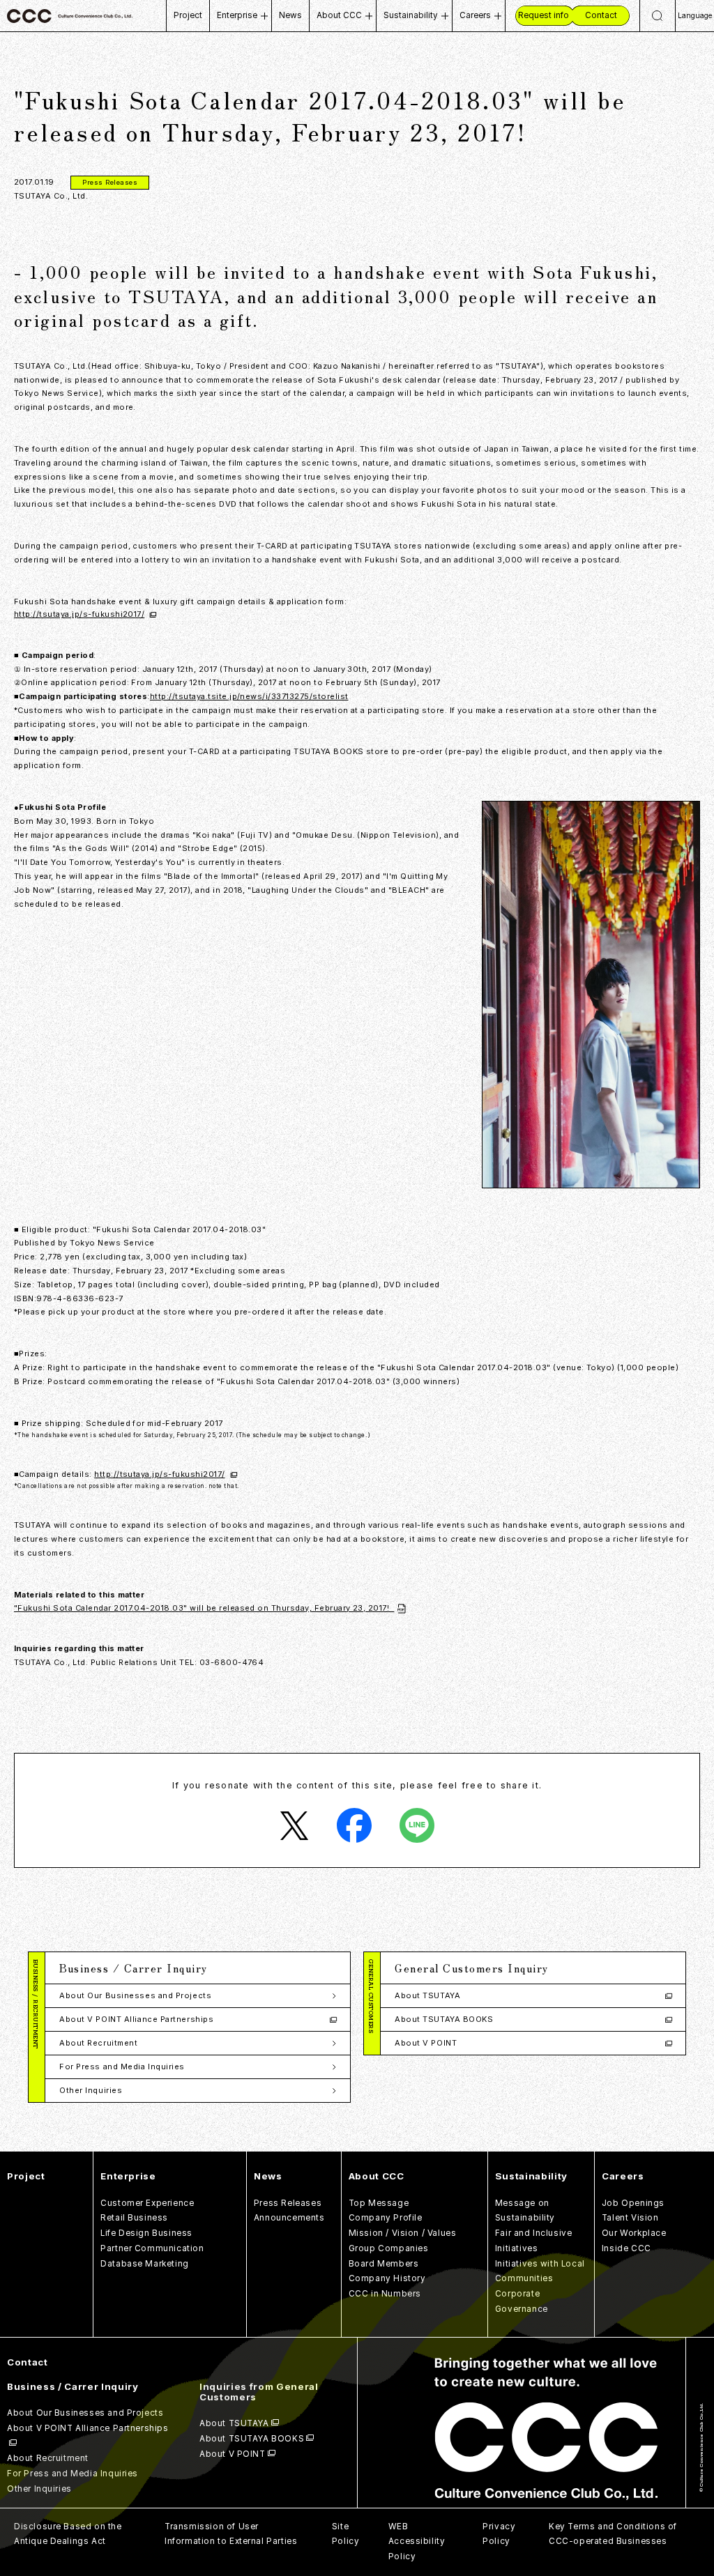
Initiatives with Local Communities (540, 2271)
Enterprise (237, 15)
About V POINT (426, 2043)
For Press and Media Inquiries (122, 2067)
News (290, 15)
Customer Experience (147, 2203)
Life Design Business (146, 2233)
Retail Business (134, 2218)
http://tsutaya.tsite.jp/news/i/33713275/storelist (249, 696)
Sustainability (411, 15)
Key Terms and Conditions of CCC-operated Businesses (613, 2534)
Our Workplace (634, 2233)
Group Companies (389, 2248)
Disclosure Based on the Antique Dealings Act (68, 2534)
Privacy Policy (499, 2534)
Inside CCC (626, 2248)
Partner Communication (152, 2248)
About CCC (339, 15)
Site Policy (346, 2534)
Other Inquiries (91, 2090)
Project (188, 15)
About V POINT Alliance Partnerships (136, 2019)
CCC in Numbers (385, 2294)
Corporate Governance (522, 2301)
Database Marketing (145, 2264)
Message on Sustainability (525, 2211)
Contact (28, 2362)
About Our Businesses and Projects (135, 1995)
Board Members (384, 2264)
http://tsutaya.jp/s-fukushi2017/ (79, 614)
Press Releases (288, 2203)
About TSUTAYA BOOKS (444, 2019)
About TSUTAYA (427, 1995)
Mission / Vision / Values (403, 2233)
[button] (198, 1968)
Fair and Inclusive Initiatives (534, 2241)
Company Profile (386, 2218)
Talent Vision (630, 2218)
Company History (387, 2278)
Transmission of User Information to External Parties (231, 2534)
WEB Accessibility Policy (417, 2542)
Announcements (289, 2218)
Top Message (379, 2203)
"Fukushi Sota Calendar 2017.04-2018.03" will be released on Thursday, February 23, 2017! (204, 1608)
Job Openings (633, 2203)
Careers (475, 15)
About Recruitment (98, 2043)
